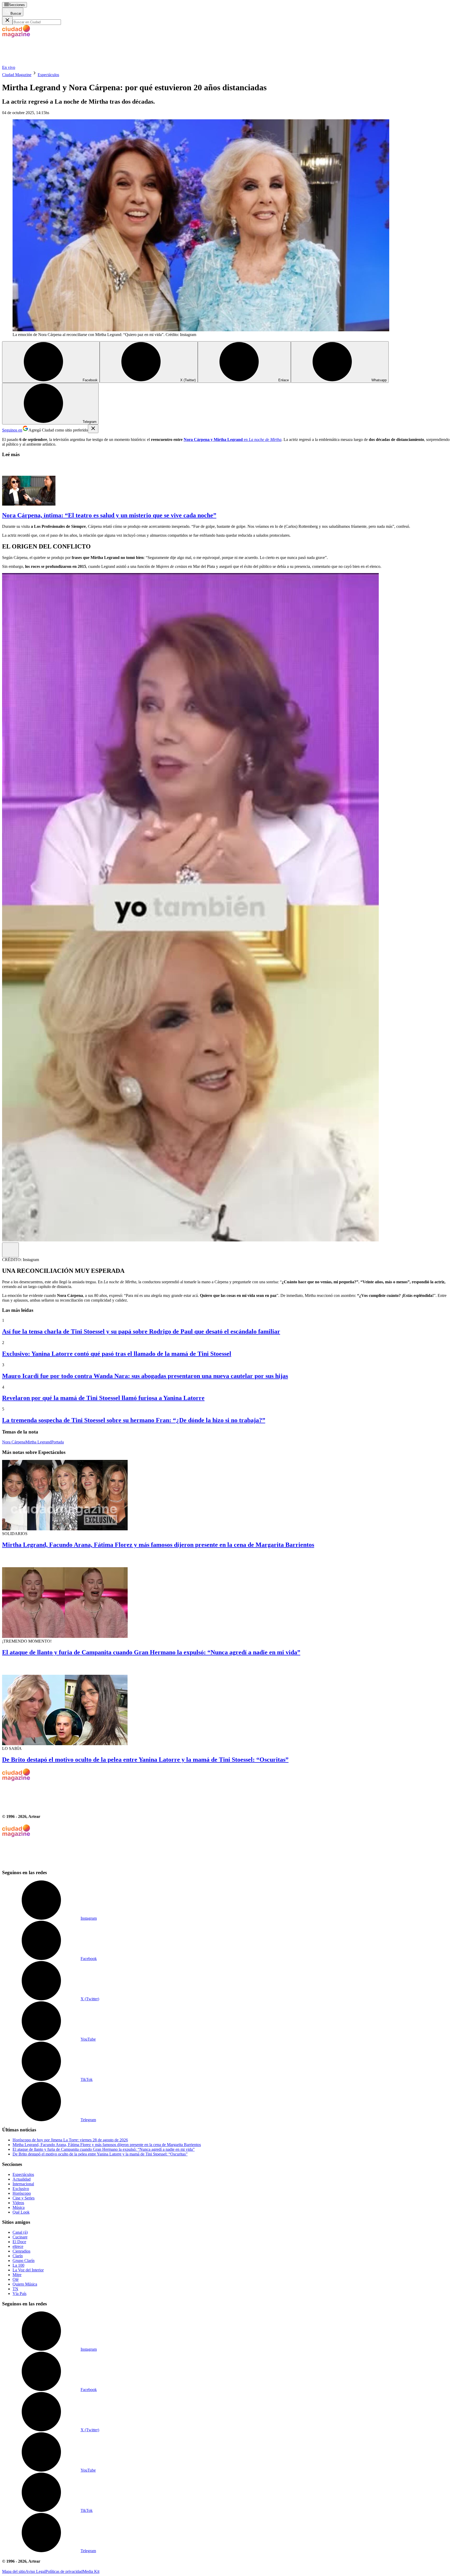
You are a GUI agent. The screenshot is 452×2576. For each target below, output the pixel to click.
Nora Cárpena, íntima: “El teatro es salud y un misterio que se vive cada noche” (109, 515)
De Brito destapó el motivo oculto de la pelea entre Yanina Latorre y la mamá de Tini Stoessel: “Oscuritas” (145, 1760)
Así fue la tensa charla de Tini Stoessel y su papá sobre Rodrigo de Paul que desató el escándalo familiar (141, 1331)
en (233, 439)
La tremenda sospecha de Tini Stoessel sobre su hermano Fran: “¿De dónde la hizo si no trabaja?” (134, 1420)
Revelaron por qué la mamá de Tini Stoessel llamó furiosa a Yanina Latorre (103, 1398)
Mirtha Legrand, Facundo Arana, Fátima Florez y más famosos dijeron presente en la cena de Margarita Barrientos (158, 1545)
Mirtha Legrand (38, 1442)
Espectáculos (48, 75)
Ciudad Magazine (17, 75)
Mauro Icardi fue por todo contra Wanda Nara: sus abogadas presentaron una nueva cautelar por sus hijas (145, 1376)
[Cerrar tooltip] (93, 429)
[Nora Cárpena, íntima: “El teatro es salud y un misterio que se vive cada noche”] (226, 484)
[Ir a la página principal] (41, 63)
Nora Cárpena (14, 1442)
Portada (58, 1442)
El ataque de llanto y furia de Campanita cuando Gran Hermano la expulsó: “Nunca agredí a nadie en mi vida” (151, 1652)
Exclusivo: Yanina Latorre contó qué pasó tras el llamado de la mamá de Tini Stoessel (117, 1354)
